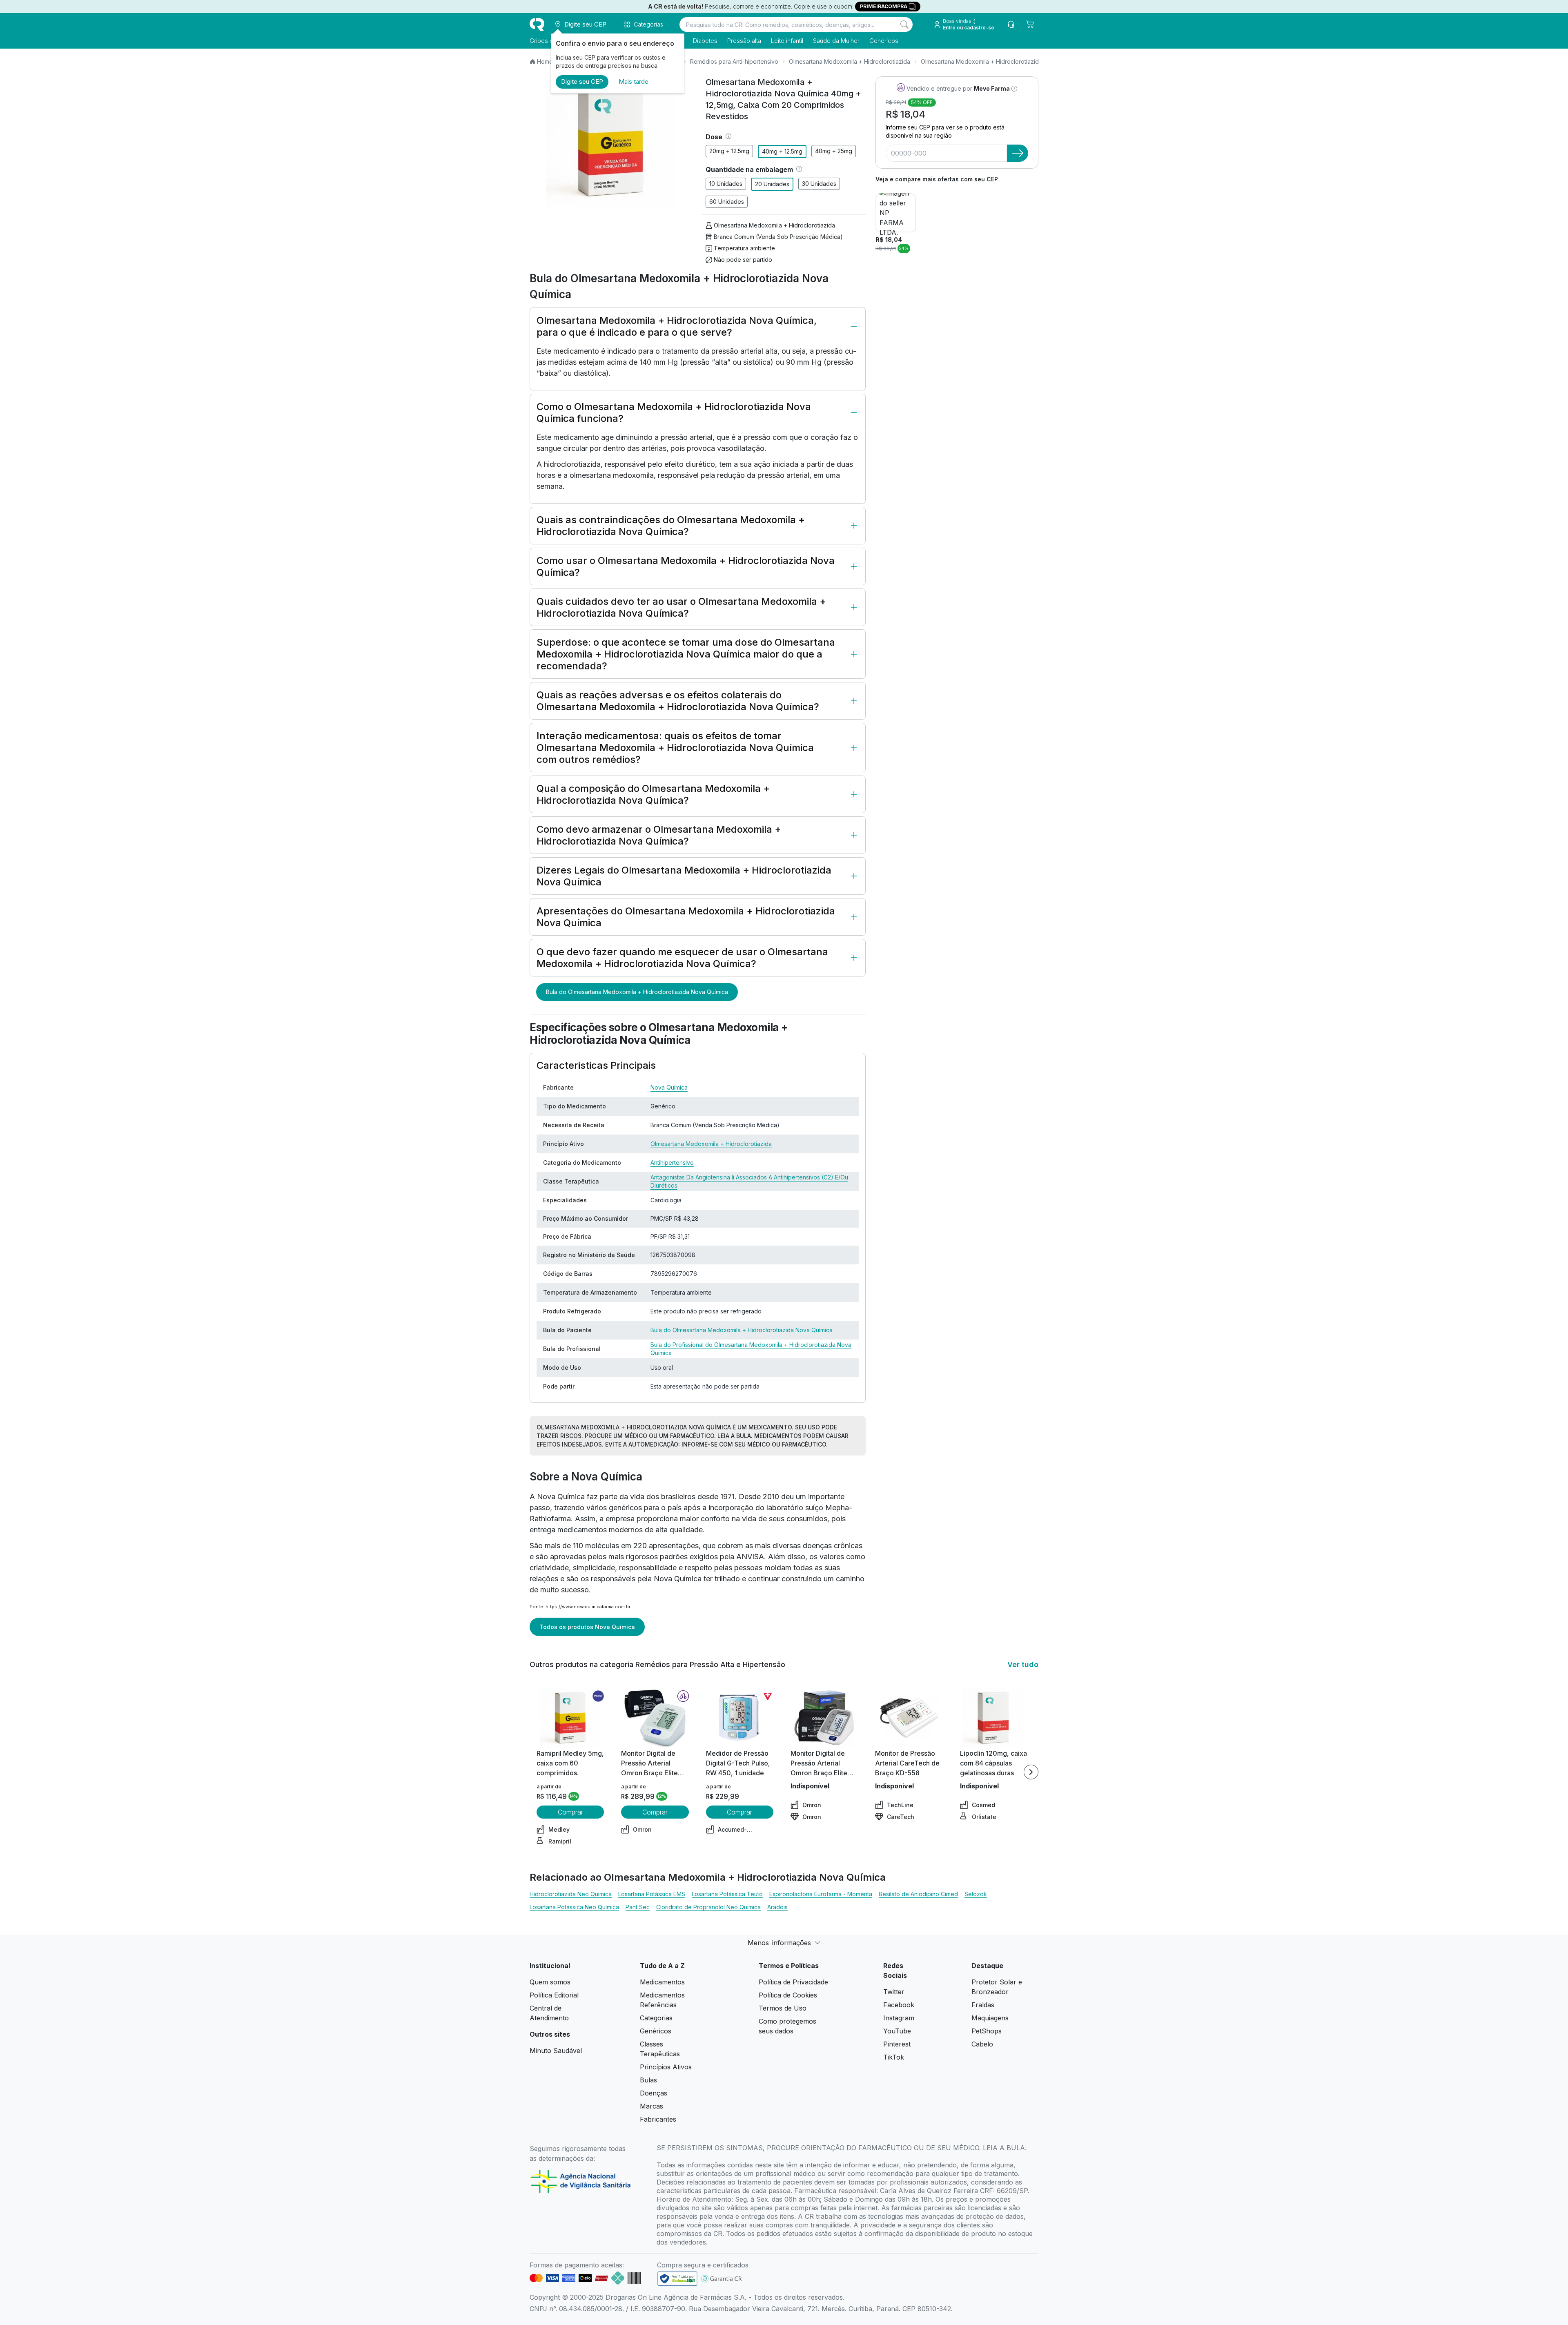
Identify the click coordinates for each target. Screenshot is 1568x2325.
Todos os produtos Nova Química (587, 1627)
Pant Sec (638, 1907)
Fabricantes (658, 2119)
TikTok (894, 2057)
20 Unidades (772, 184)
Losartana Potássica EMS (652, 1894)
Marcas (651, 2106)
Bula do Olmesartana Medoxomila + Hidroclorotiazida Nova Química (637, 992)
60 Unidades (727, 202)
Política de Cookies (788, 1995)
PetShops (987, 2031)
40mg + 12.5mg (782, 151)
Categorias (656, 2018)
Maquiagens (990, 2018)
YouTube (897, 2031)
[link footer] (677, 2279)
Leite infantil (787, 41)
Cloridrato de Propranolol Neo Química (708, 1907)
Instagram (899, 2018)
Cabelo (982, 2044)
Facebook (899, 2005)
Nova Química (669, 1087)
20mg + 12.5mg (729, 151)
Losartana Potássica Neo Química (574, 1907)
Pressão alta (744, 41)
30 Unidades (819, 184)
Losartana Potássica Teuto (727, 1894)
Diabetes (705, 41)
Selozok (976, 1894)
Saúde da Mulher (836, 41)
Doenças (654, 2093)
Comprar (570, 1812)
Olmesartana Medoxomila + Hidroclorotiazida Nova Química (1001, 61)
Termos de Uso (783, 2008)
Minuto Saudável (556, 2051)
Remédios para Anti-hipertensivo (734, 61)
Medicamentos (662, 1982)
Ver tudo (1023, 1664)
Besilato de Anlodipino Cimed (918, 1894)
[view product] (570, 1718)
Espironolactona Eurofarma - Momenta (821, 1894)
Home (545, 61)
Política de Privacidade (793, 1982)
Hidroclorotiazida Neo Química (571, 1894)
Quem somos (550, 1982)
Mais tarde (634, 81)
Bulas (648, 2080)
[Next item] (1031, 1772)
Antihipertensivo (672, 1162)
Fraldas (983, 2005)
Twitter (894, 1992)
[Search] (904, 25)
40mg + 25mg (834, 151)
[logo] (537, 25)
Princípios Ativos (666, 2067)
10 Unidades (726, 184)
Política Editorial (554, 1995)
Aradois (777, 1907)
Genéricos (884, 41)
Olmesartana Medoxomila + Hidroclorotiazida (850, 61)
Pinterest (897, 2044)
